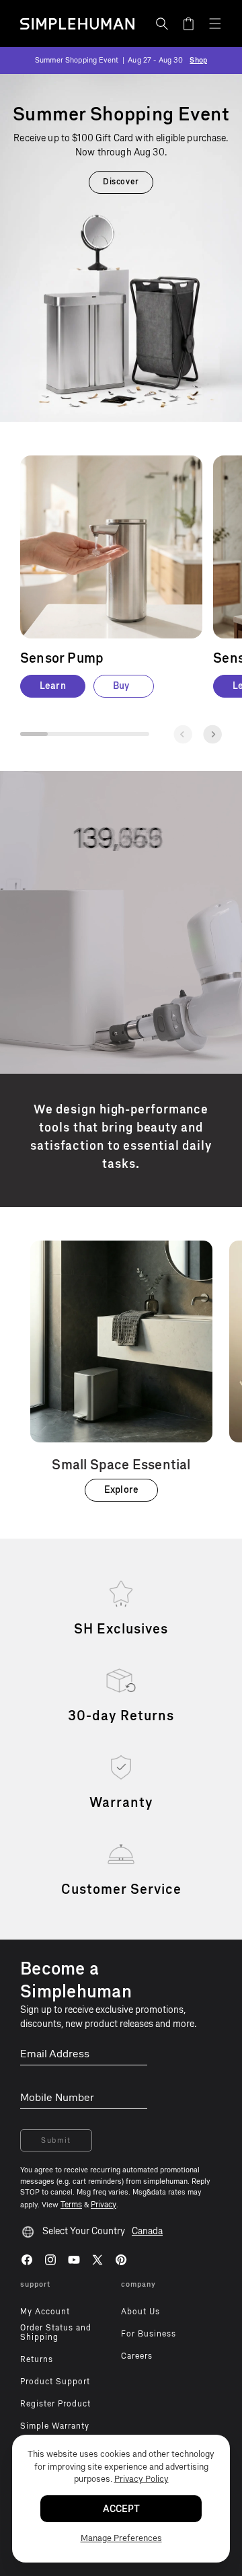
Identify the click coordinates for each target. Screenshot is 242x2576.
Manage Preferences (121, 2538)
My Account (45, 2312)
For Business (149, 2334)
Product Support (55, 2382)
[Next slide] (212, 734)
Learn (53, 686)
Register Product (55, 2404)
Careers (137, 2356)
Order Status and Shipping (56, 2332)
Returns (37, 2359)
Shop (198, 60)
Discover (121, 182)
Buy (121, 686)
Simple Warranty (55, 2426)
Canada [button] (147, 2231)
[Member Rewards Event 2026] (121, 248)
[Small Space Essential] (121, 1371)
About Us (140, 2312)
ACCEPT (121, 2509)
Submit (56, 2140)
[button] (162, 24)
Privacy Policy (142, 2479)
